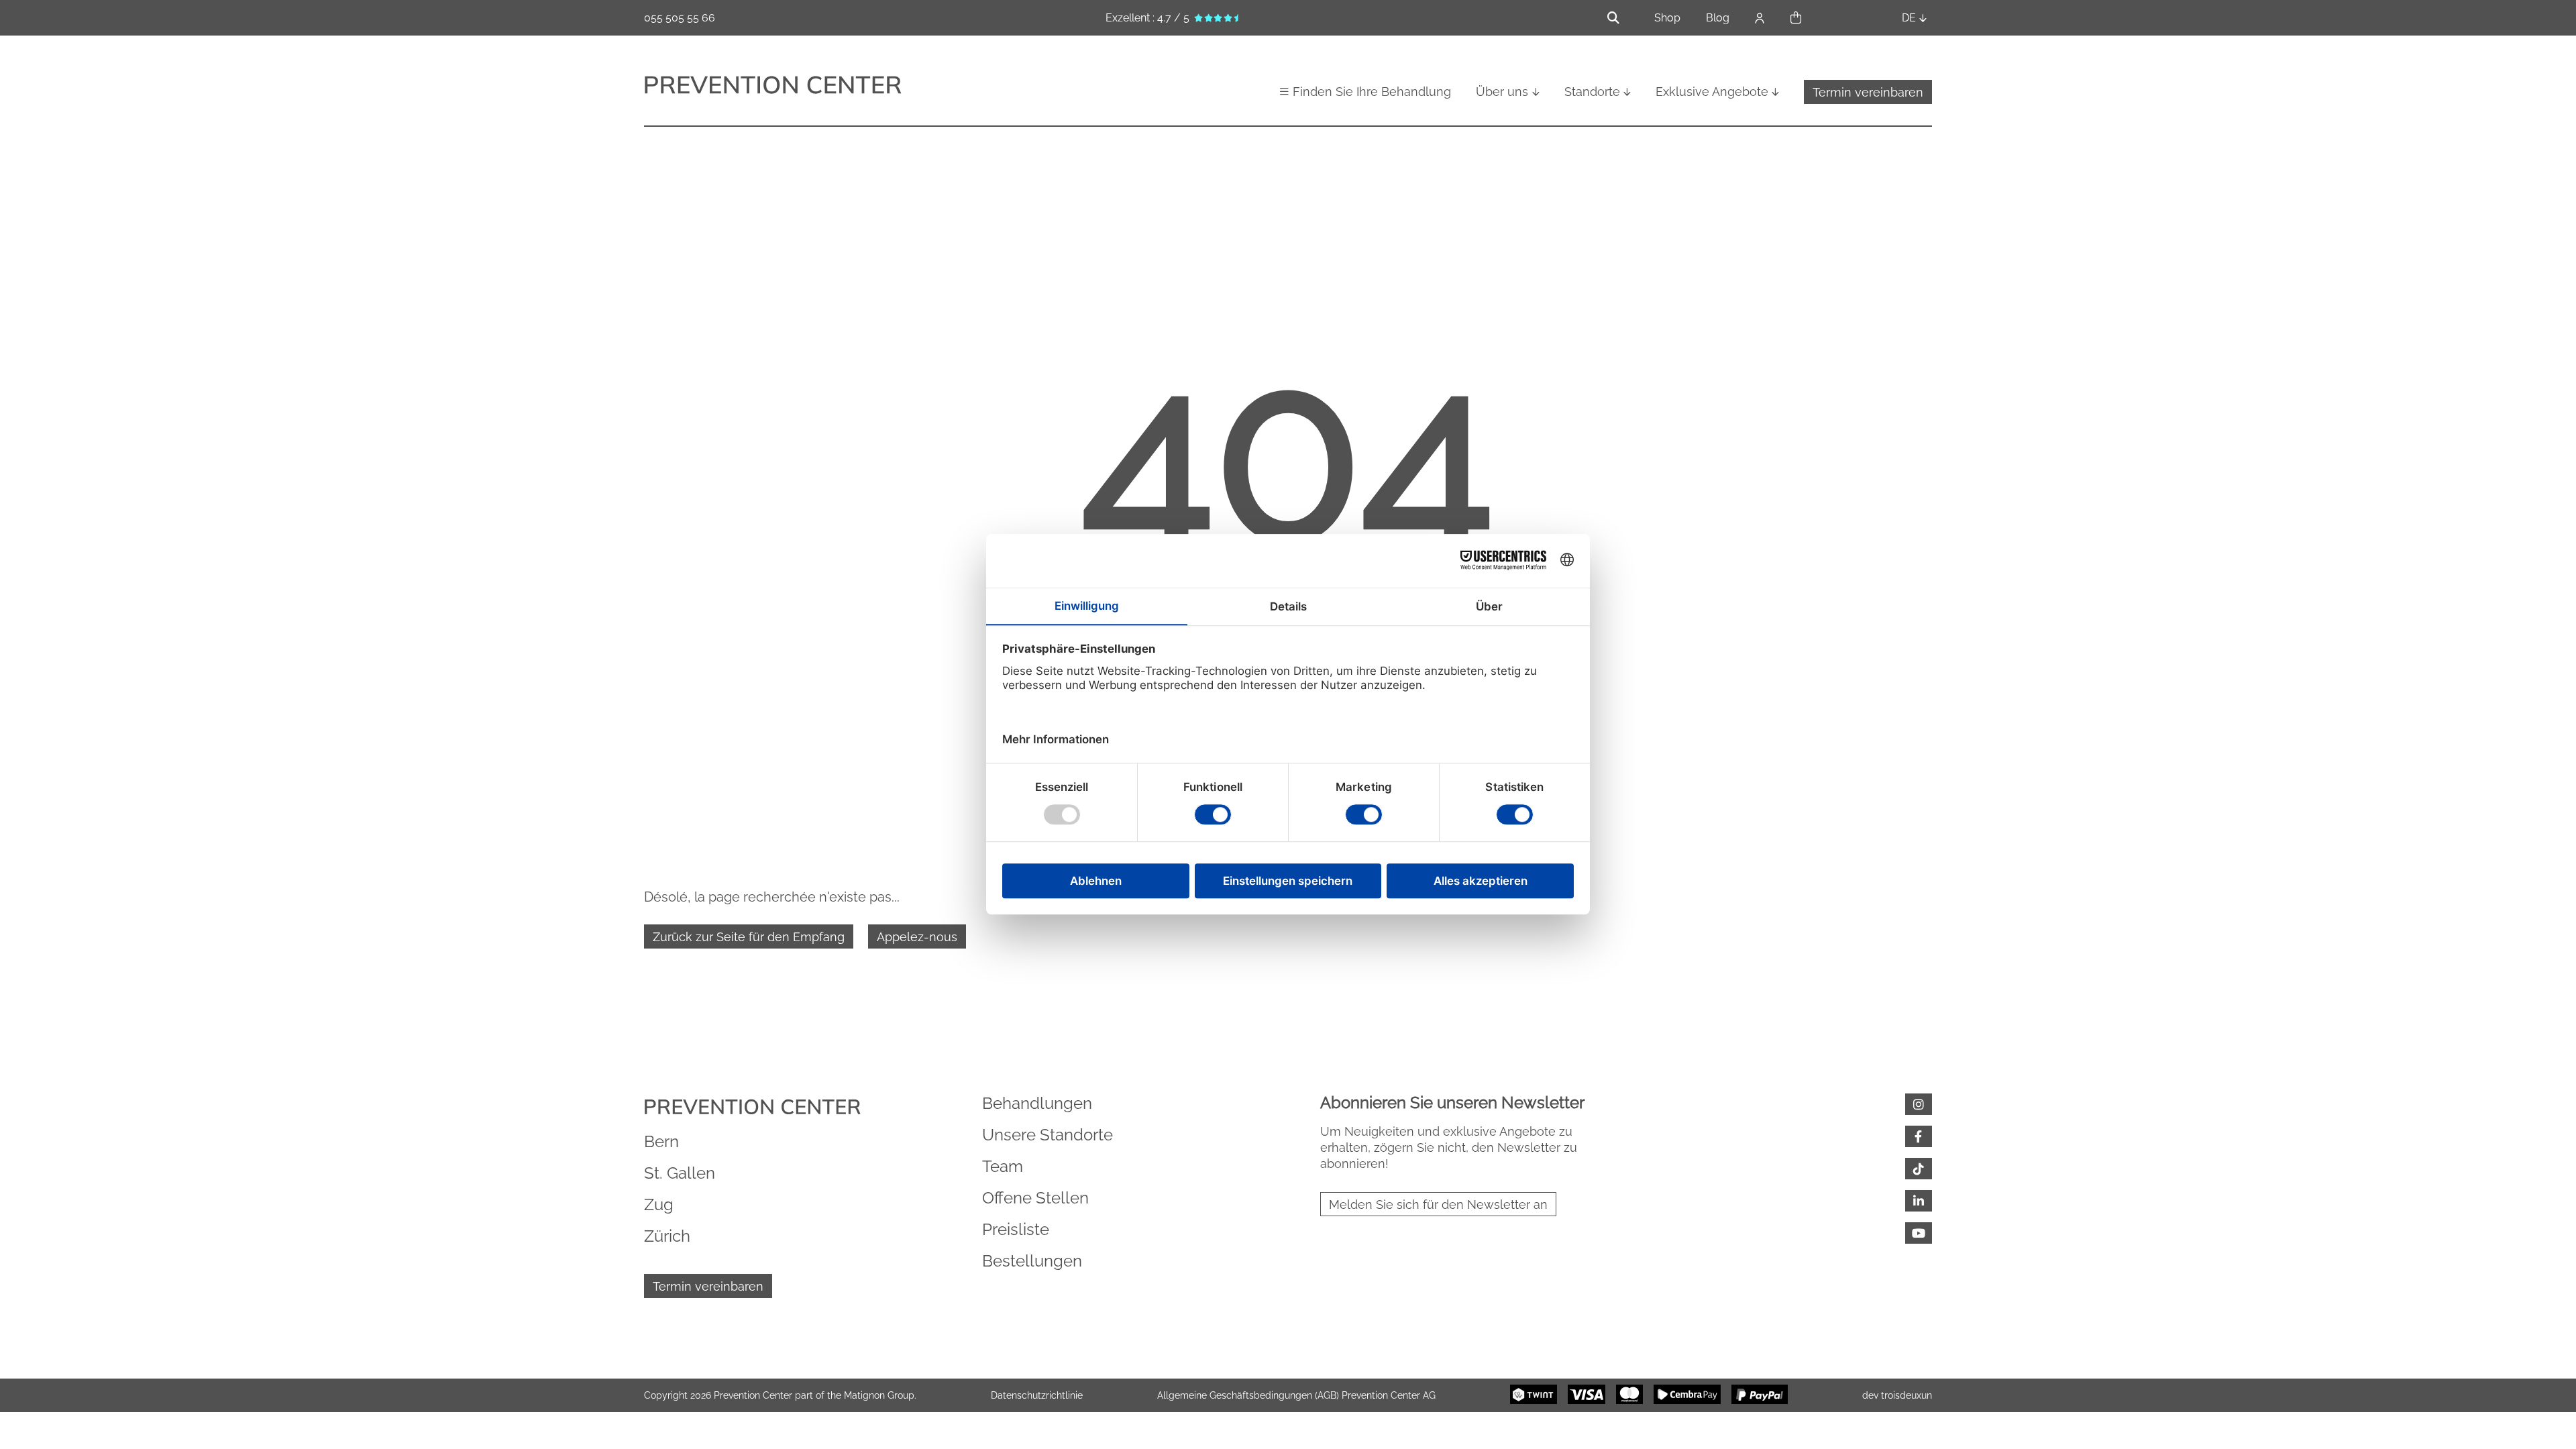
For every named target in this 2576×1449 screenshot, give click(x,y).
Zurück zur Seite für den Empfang (749, 937)
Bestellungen (1032, 1261)
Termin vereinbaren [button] (1868, 92)
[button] (1796, 18)
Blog (1718, 18)
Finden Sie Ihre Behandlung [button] (1372, 92)
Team (1003, 1166)
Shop (1667, 18)
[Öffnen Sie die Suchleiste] (1613, 18)
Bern (661, 1141)
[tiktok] (1919, 1169)
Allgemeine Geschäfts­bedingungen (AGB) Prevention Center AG (1296, 1395)
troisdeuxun (1907, 1395)
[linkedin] (1919, 1201)
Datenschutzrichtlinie (1037, 1395)
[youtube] (1919, 1233)
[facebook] (1919, 1136)
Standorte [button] (1592, 92)
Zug (659, 1204)
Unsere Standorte (1048, 1135)
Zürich (667, 1236)
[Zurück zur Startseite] (773, 87)
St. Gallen (680, 1173)
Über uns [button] (1502, 92)
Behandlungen (1037, 1103)
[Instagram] (1919, 1104)
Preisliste (1016, 1229)
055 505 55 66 (680, 18)
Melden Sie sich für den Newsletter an (1438, 1204)
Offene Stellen (1035, 1198)
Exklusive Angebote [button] (1712, 92)
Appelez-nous (917, 937)
